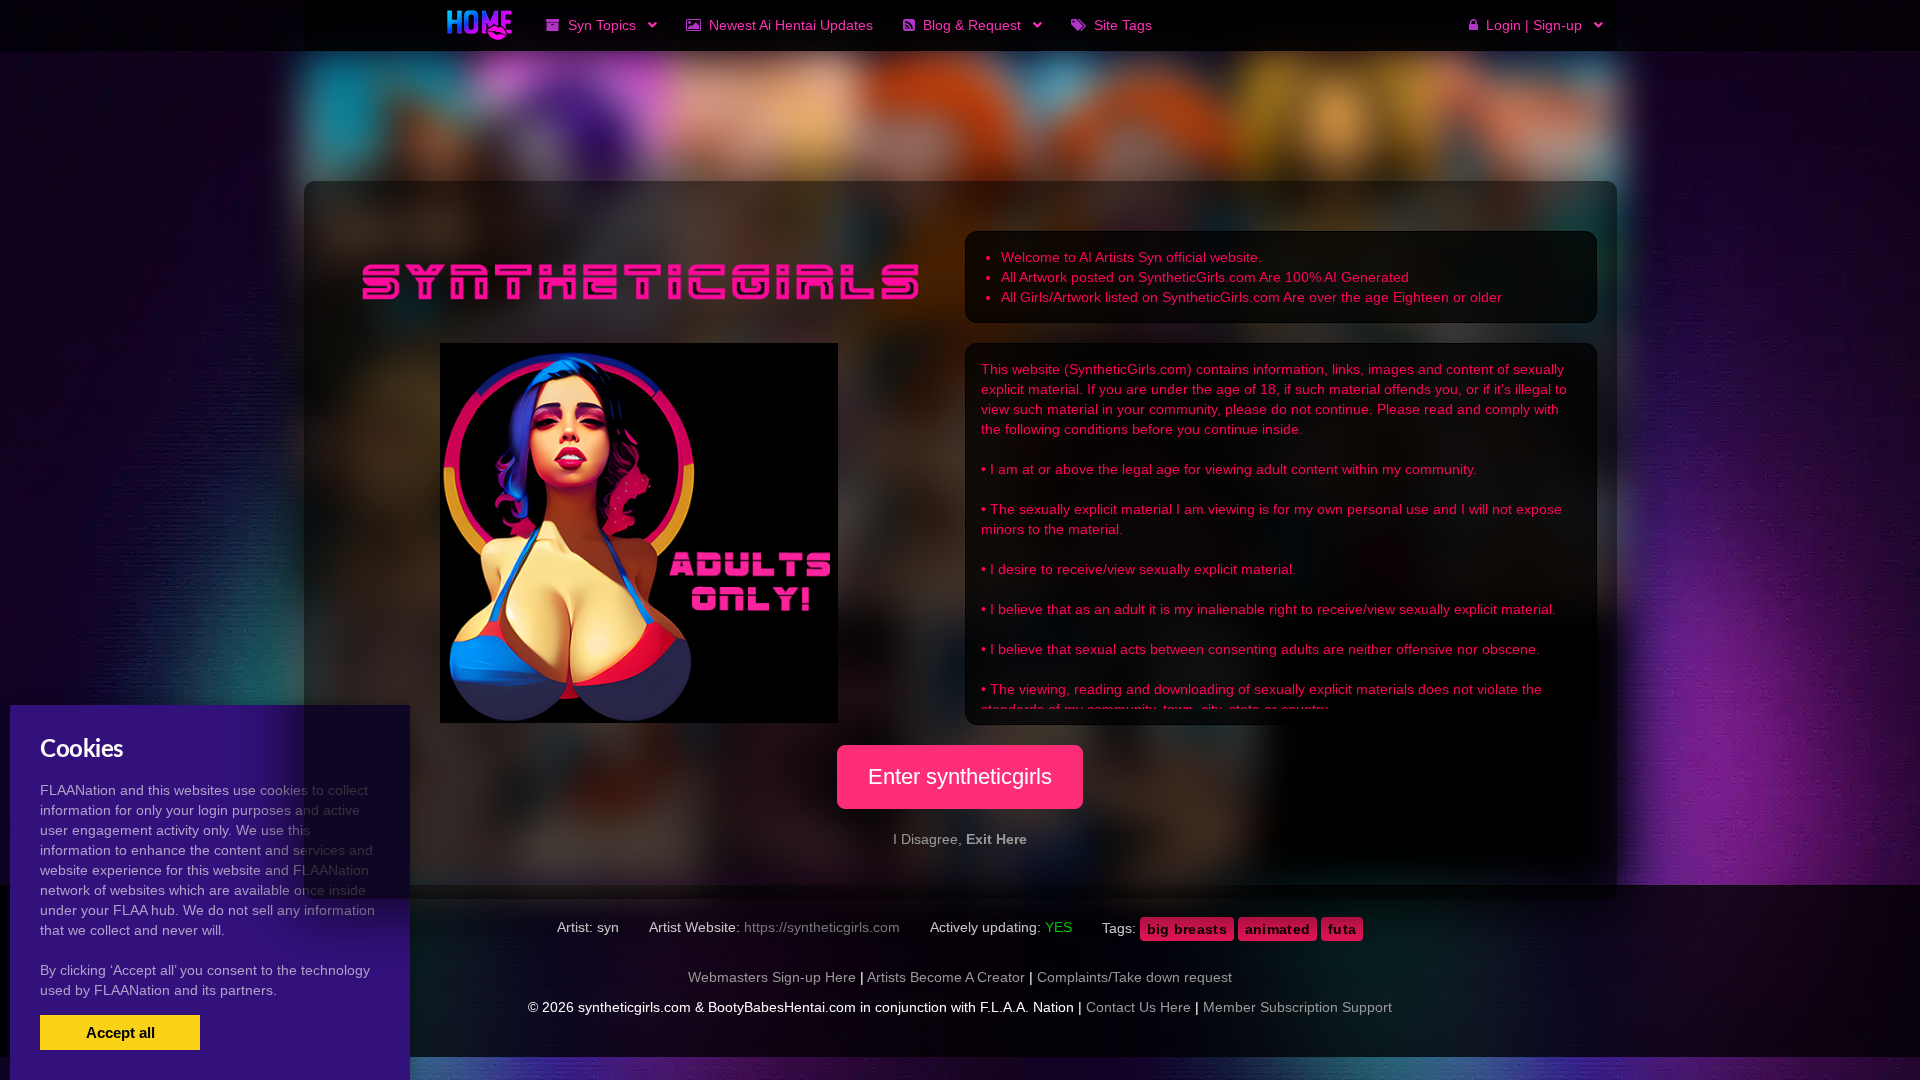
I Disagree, (960, 839)
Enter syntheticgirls (960, 776)
